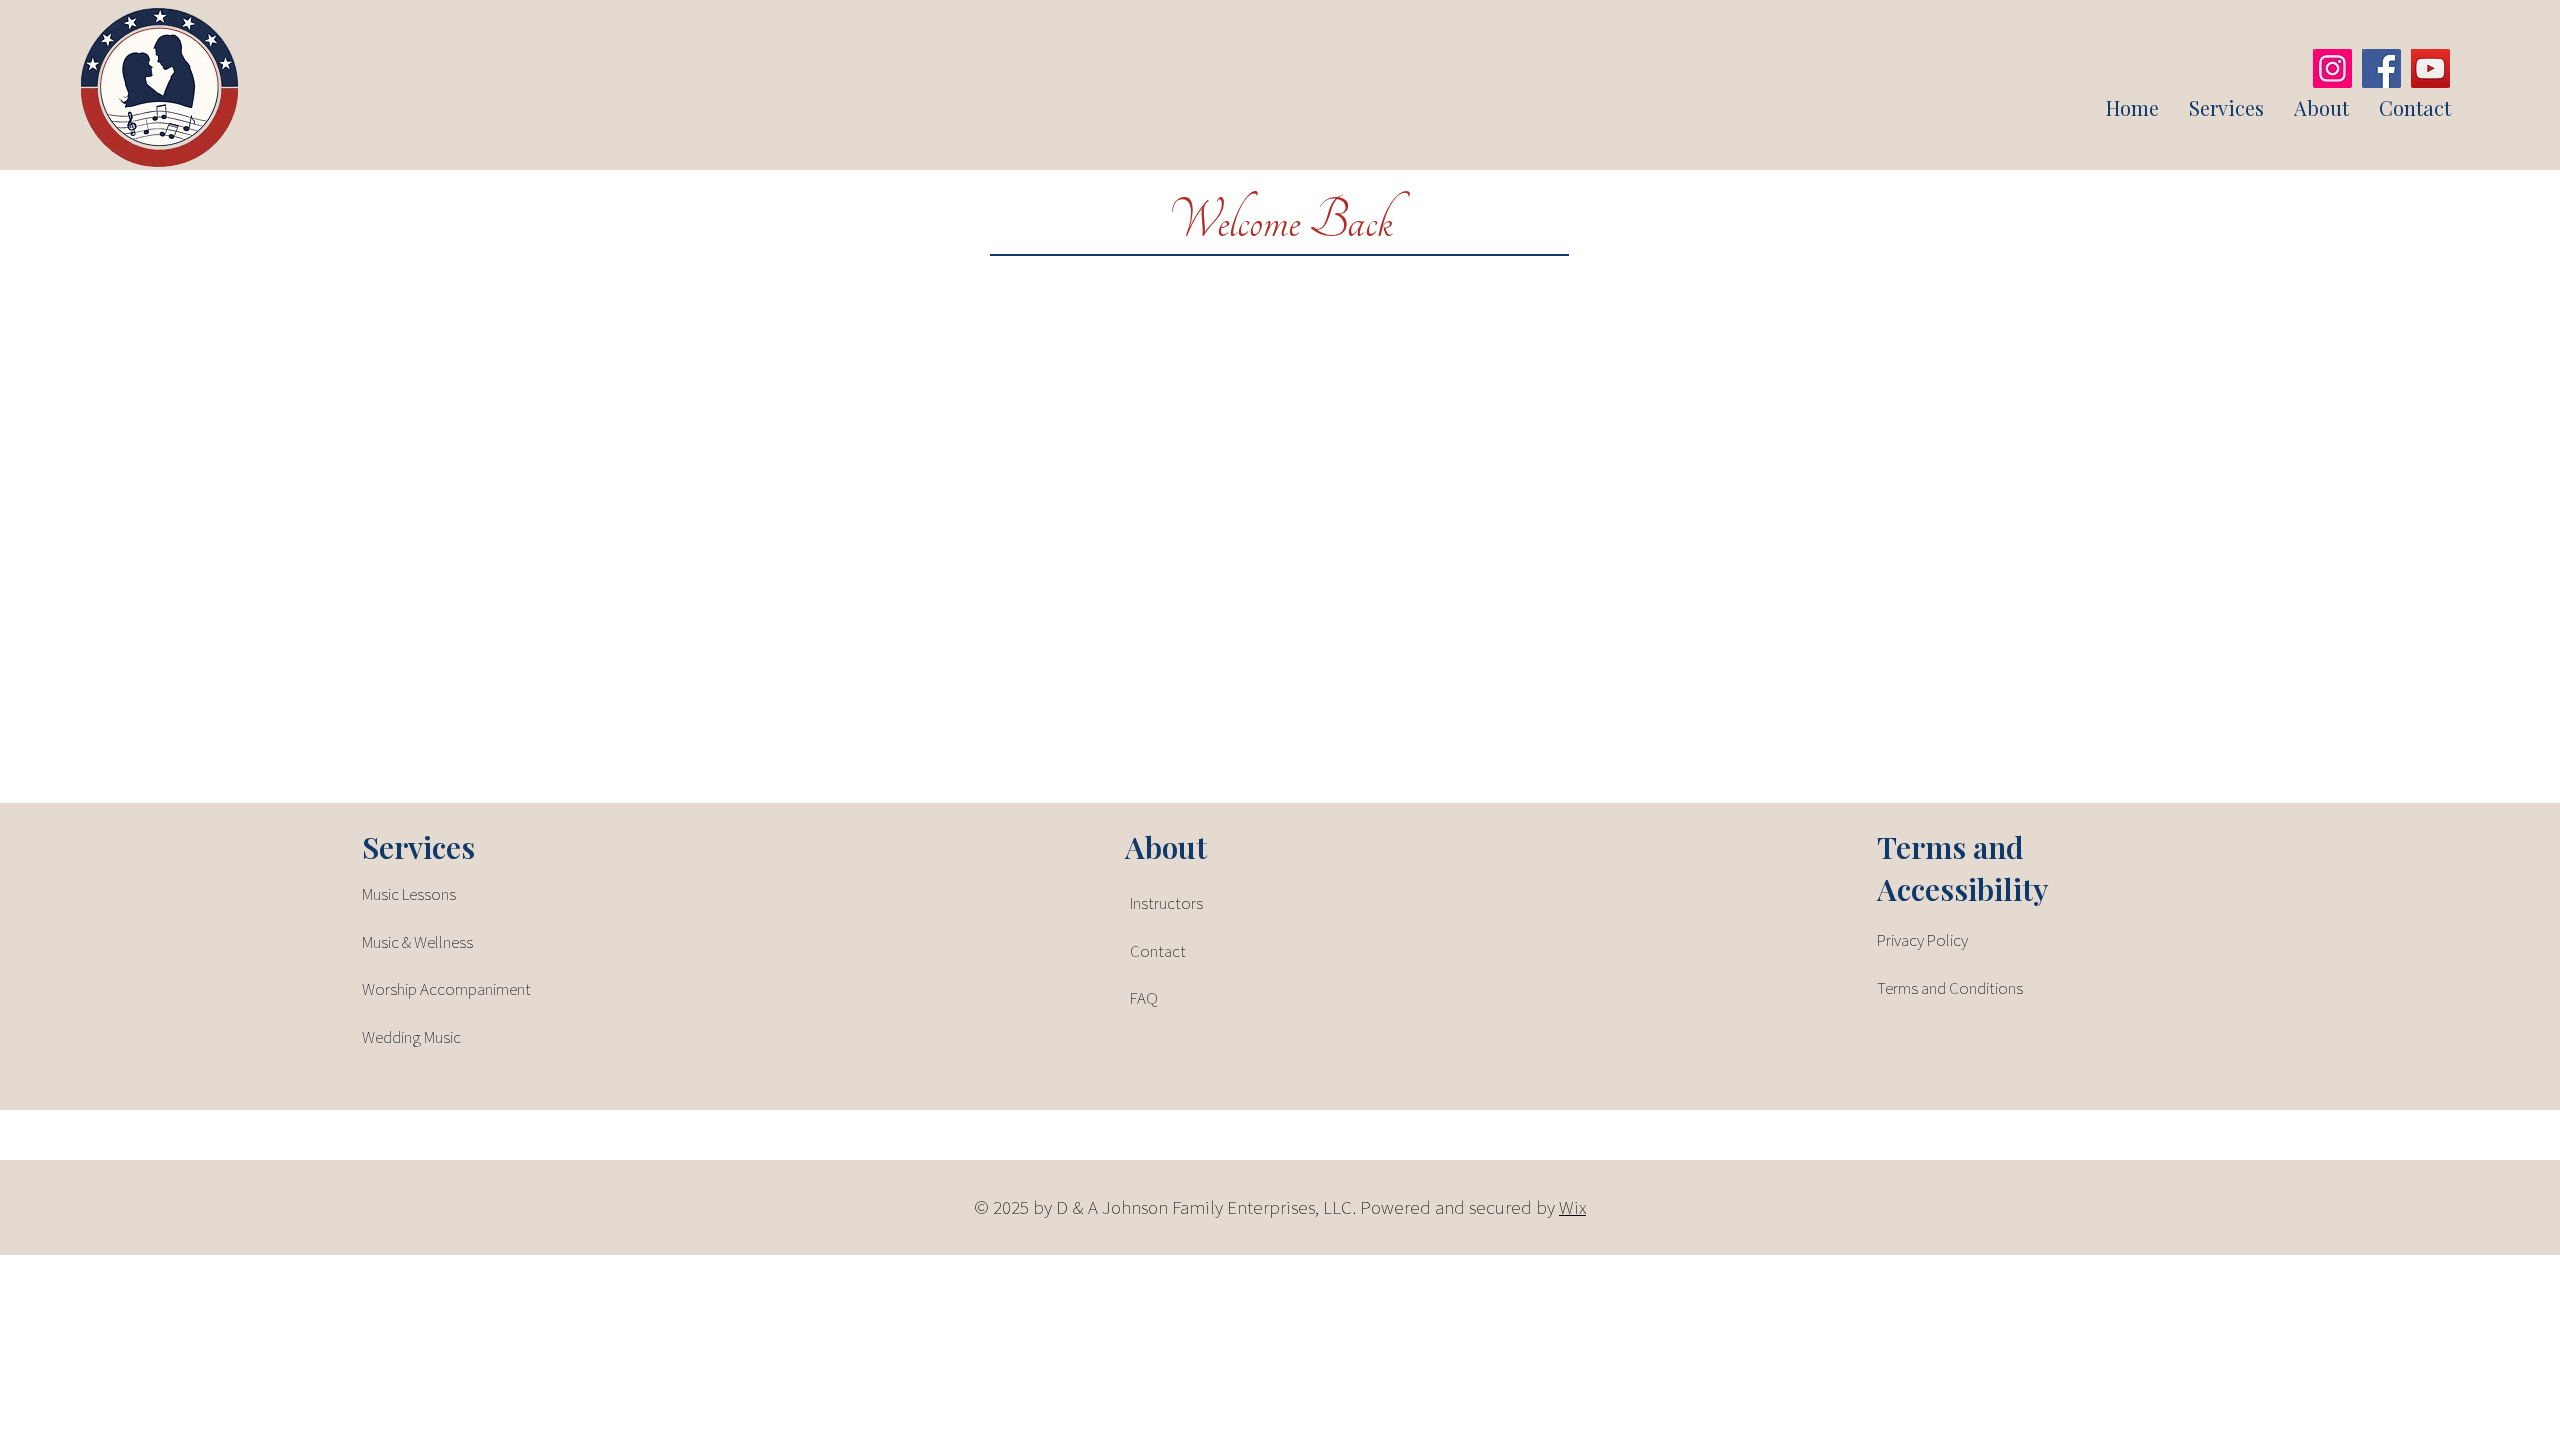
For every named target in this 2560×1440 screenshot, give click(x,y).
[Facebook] (2381, 68)
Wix (1572, 1207)
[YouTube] (2430, 68)
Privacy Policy (1922, 940)
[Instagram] (2332, 68)
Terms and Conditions (1950, 988)
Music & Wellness (417, 942)
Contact (1158, 951)
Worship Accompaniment (446, 989)
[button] (2226, 108)
